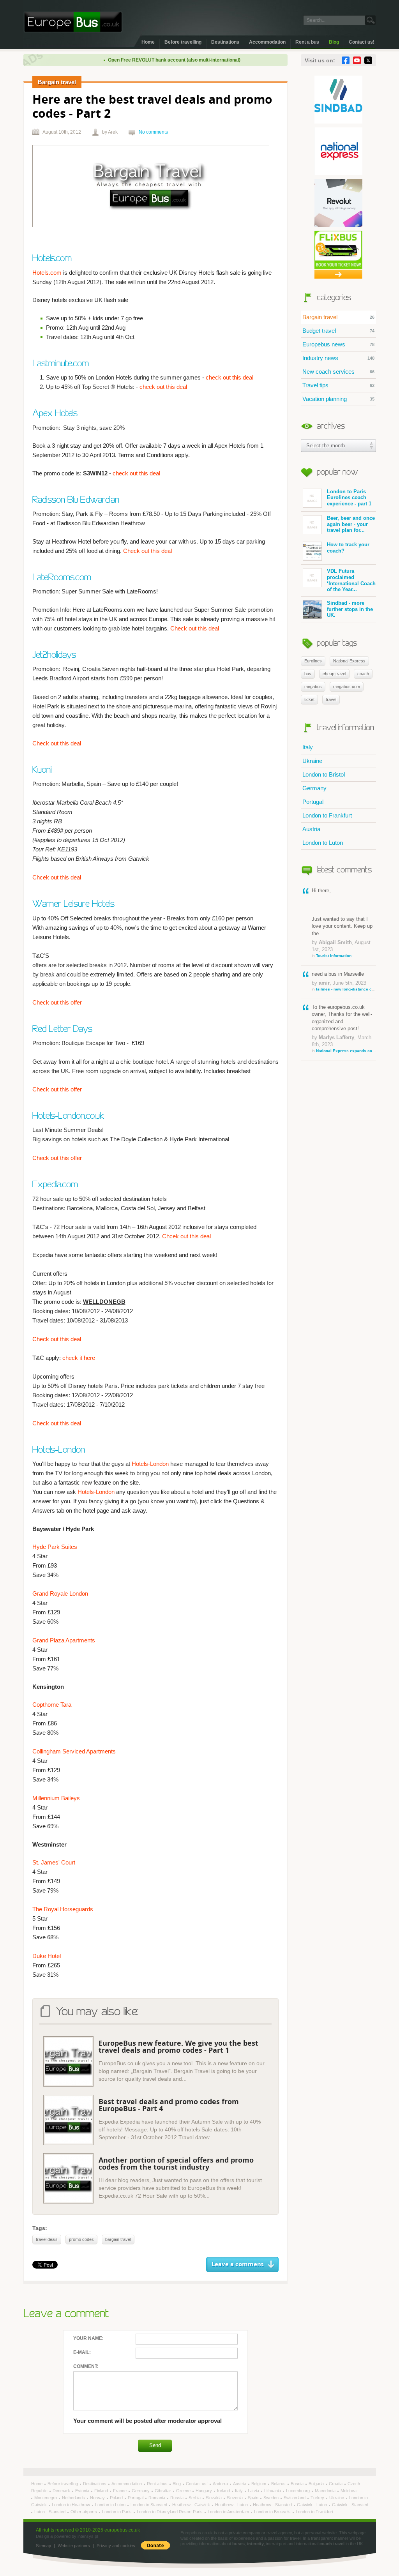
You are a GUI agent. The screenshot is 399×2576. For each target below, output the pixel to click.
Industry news (338, 358)
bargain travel (118, 2239)
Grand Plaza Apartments (64, 1640)
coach (363, 674)
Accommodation (267, 42)
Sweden (272, 2498)
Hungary (204, 2491)
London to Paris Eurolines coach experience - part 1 (349, 498)
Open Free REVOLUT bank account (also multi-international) (145, 60)
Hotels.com (47, 273)
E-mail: (82, 2352)
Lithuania (273, 2491)
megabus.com (347, 687)
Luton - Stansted (50, 2512)
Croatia (336, 2484)
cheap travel (334, 674)
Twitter (368, 60)
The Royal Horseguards (63, 1909)
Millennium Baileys (56, 1798)
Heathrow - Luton (232, 2505)
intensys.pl (88, 2536)
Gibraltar (163, 2491)
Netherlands (74, 2498)
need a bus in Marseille (344, 981)
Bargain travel (338, 317)
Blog (334, 42)
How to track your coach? (348, 548)
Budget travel (338, 331)
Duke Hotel (47, 1956)
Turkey (318, 2498)
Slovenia (235, 2498)
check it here (79, 1358)
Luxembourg (298, 2491)
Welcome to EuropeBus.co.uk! (73, 22)
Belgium (259, 2484)
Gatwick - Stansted (350, 2505)
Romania (157, 2498)
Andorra (221, 2484)
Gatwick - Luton (312, 2505)
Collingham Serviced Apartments (74, 1751)
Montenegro (46, 2498)
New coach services (338, 372)
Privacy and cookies (116, 2546)
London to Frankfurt (327, 815)
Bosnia (298, 2484)
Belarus (279, 2484)
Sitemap (43, 2546)
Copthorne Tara (52, 1705)
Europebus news (338, 344)
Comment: (86, 2366)
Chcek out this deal (57, 877)
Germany (314, 788)
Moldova (349, 2491)
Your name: (88, 2338)
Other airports (84, 2512)
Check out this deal (147, 551)
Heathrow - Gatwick (192, 2505)
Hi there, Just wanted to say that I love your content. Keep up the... (342, 923)
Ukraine (312, 761)
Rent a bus (307, 42)
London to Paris (117, 2512)
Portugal (313, 802)
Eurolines (313, 661)
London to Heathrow (72, 2505)
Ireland (224, 2491)
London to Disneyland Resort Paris (170, 2512)
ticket (309, 699)
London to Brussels (273, 2512)
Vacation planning (338, 399)
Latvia (254, 2491)
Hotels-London (150, 1464)
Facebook (346, 60)
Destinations (225, 42)
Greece (184, 2491)
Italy (308, 747)
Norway (98, 2498)
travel (331, 699)
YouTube (357, 60)
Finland (102, 2491)
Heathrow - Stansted (273, 2505)
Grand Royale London (60, 1593)
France (120, 2491)
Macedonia (326, 2491)
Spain (254, 2498)
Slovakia (214, 2498)
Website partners (74, 2546)
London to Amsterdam (229, 2512)
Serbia (195, 2498)
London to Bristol (324, 774)
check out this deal (230, 377)
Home (148, 42)
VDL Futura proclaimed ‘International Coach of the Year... (351, 580)
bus (308, 674)
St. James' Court (54, 1862)
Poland (117, 2498)
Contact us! (362, 42)
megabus (313, 687)
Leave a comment (238, 2264)
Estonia (83, 2491)
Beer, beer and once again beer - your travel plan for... (351, 524)
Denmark (62, 2491)
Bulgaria (317, 2484)
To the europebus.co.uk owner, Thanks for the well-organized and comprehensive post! (344, 1028)
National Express (349, 661)
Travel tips (338, 385)
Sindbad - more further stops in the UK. (350, 609)
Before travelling (183, 42)
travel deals (47, 2239)
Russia (177, 2498)
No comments (153, 132)
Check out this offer (57, 1002)
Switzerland (295, 2498)
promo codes (81, 2239)
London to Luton (323, 843)
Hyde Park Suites (55, 1547)
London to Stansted (149, 2505)
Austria (311, 829)
